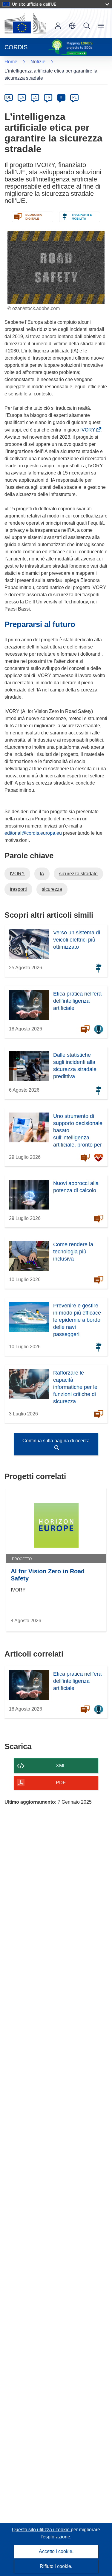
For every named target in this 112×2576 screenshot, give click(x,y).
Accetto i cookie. (56, 2551)
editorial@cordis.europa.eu (33, 833)
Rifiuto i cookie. (56, 2566)
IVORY (89, 430)
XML (61, 1766)
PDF (61, 1783)
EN (22, 97)
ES (35, 97)
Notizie (38, 62)
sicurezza (52, 889)
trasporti (18, 889)
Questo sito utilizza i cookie (41, 2530)
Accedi (58, 26)
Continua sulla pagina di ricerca (56, 1441)
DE (9, 97)
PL (75, 97)
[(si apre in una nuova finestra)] (25, 23)
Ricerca (87, 26)
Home (11, 62)
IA (42, 874)
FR (48, 97)
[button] (72, 26)
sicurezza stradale (78, 874)
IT (61, 97)
